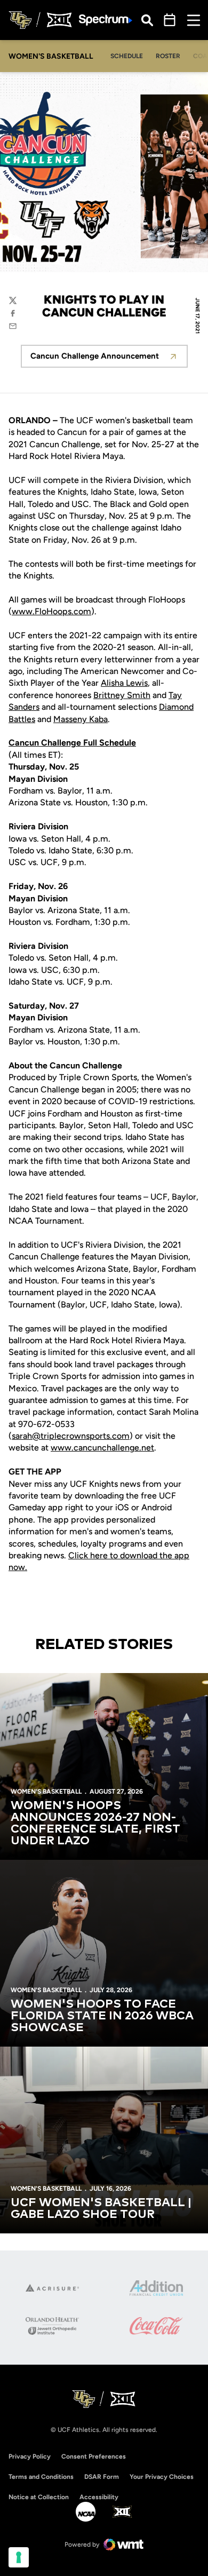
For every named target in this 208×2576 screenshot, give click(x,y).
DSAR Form (102, 2477)
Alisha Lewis (124, 683)
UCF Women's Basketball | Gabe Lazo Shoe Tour (101, 2209)
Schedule (127, 56)
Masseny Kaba (81, 719)
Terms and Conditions (41, 2477)
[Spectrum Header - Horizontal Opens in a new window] (106, 20)
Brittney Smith (122, 695)
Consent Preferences (94, 2456)
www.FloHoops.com (51, 611)
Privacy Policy (30, 2456)
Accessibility (99, 2497)
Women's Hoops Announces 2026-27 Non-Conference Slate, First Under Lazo (95, 1824)
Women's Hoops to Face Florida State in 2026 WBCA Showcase (102, 2016)
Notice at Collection (39, 2497)
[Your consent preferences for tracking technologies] (19, 2557)
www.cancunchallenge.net (102, 1448)
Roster (168, 56)
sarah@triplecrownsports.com (71, 1436)
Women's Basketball (46, 1792)
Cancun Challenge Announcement (109, 359)
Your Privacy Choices (162, 2477)
